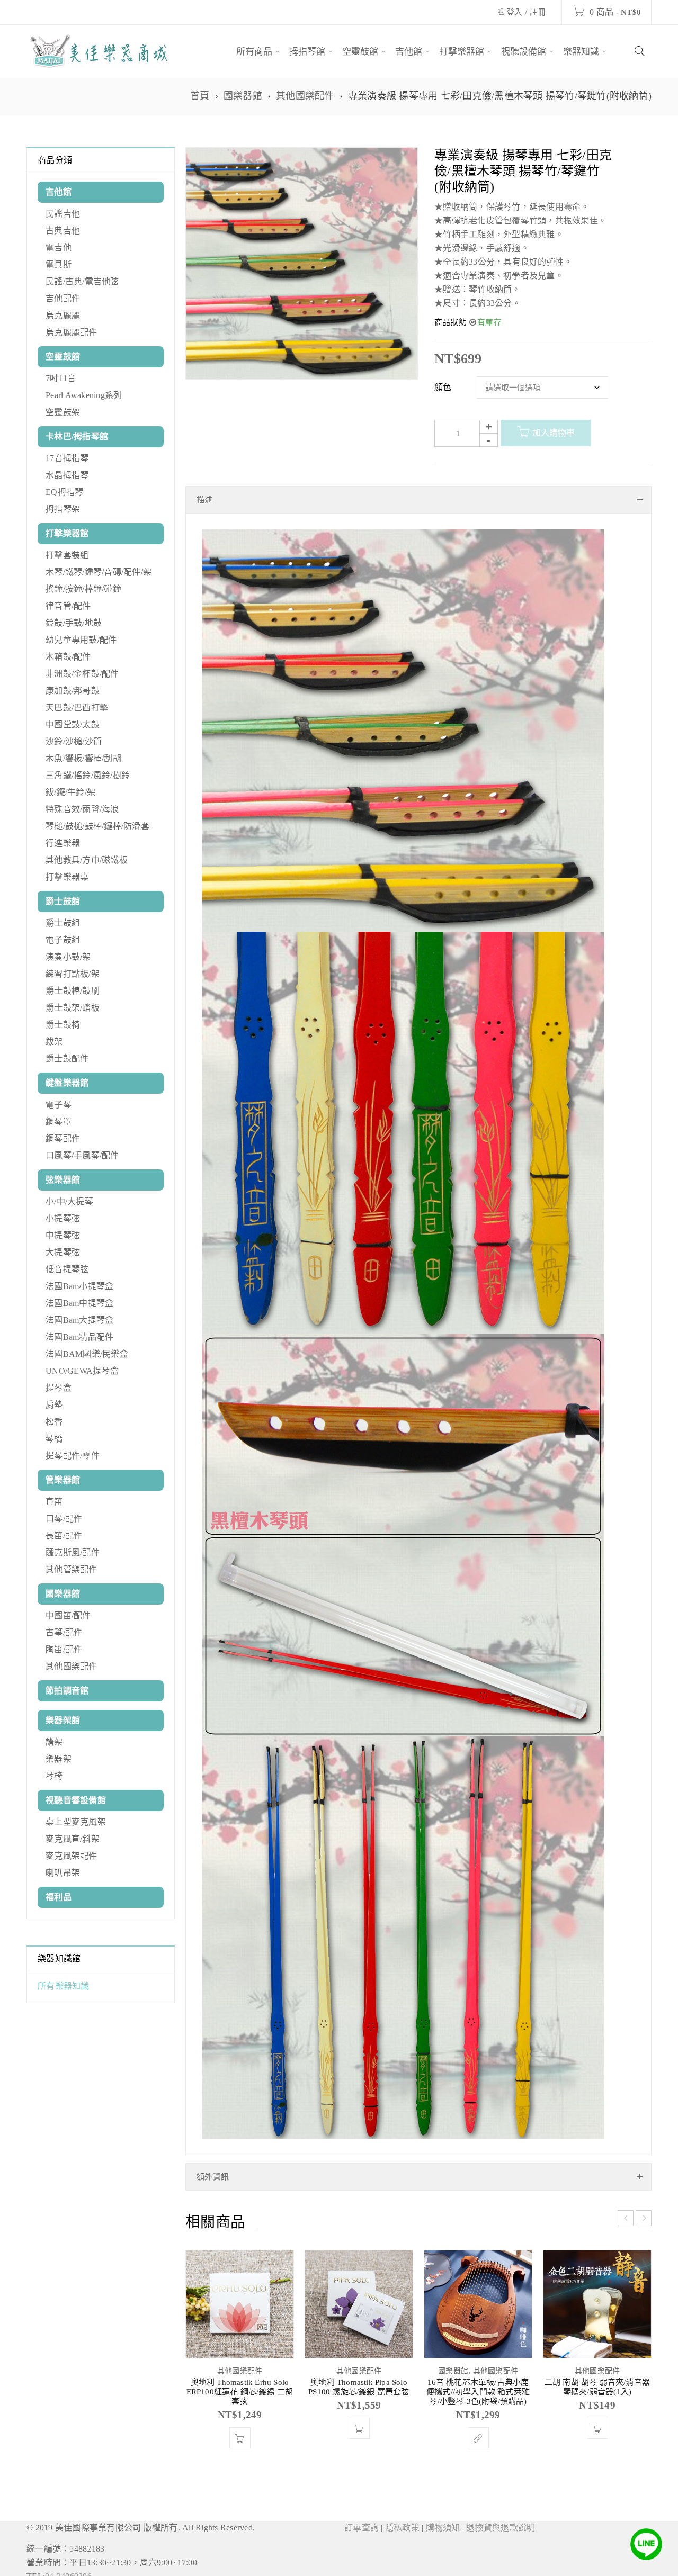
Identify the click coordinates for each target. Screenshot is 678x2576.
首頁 (200, 96)
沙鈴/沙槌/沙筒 (74, 741)
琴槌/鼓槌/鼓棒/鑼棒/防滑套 (97, 826)
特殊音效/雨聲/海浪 (82, 809)
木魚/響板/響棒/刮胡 (83, 758)
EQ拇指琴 (64, 492)
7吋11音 (61, 378)
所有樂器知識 (64, 1986)
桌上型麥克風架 (76, 1822)
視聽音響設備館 (76, 1800)
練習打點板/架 (73, 974)
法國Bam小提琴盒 (79, 1286)
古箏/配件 (64, 1632)
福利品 (59, 1897)
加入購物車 (554, 433)
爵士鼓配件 (67, 1059)
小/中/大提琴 (69, 1201)
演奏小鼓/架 (68, 957)
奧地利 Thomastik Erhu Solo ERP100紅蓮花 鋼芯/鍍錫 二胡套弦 (240, 2381)
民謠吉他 (63, 214)
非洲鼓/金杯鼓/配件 (82, 674)
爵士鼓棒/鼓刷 (73, 991)
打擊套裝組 (67, 555)
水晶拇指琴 (67, 475)
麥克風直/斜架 (73, 1839)
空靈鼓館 (63, 357)
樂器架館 (63, 1720)
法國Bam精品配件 (79, 1337)
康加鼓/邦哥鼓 (73, 691)
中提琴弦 (63, 1235)
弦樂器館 (63, 1180)
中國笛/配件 (68, 1615)
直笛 (54, 1502)
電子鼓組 (63, 940)
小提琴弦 (63, 1218)
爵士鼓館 (63, 901)
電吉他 (59, 247)
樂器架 (59, 1759)
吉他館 (59, 192)
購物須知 (443, 2517)
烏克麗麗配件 (72, 332)
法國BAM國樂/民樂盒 (87, 1354)
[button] (240, 2427)
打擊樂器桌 (67, 877)
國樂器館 (243, 96)
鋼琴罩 (59, 1122)
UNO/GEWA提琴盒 (82, 1371)
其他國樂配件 (305, 96)
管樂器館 (63, 1480)
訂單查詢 (362, 2517)
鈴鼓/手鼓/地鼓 (74, 623)
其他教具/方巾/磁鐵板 (87, 860)
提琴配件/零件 (73, 1456)
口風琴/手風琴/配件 (82, 1155)
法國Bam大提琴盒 (79, 1320)
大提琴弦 (63, 1252)
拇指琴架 (63, 509)
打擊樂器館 (67, 533)
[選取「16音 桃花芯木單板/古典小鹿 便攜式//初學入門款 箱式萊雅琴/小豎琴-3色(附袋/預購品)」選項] (478, 2427)
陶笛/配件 (64, 1649)
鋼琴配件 (63, 1138)
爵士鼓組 (63, 923)
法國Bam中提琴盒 (79, 1303)
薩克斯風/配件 (73, 1552)
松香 (54, 1422)
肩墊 (54, 1405)
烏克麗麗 (63, 315)
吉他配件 (63, 298)
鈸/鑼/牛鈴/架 (70, 792)
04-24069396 (68, 2566)
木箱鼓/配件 (68, 657)
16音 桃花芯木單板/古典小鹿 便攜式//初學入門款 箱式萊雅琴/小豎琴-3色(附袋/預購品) (478, 2381)
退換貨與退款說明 (501, 2517)
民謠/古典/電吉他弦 (82, 281)
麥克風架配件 (72, 1856)
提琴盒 (59, 1388)
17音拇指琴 (67, 458)
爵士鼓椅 (63, 1025)
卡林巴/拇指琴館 (77, 436)
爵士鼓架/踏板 (73, 1008)
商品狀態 (450, 322)
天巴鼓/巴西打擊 (77, 708)
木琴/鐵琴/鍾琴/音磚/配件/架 (99, 572)
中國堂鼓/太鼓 (73, 724)
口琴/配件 (64, 1519)
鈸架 (54, 1042)
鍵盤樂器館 (67, 1083)
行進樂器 (63, 843)
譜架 (54, 1742)
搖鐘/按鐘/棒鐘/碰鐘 (83, 589)
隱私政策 (402, 2517)
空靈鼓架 (63, 412)
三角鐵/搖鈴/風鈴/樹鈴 (88, 775)
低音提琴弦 (67, 1269)
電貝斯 (59, 264)
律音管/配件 (68, 606)
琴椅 (54, 1776)
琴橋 (54, 1439)
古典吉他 (63, 231)
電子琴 (59, 1105)
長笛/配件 (64, 1535)
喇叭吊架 (63, 1873)
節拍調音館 (67, 1691)
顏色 (443, 387)
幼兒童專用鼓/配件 (81, 640)
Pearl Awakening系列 (84, 395)
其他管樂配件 (72, 1569)
